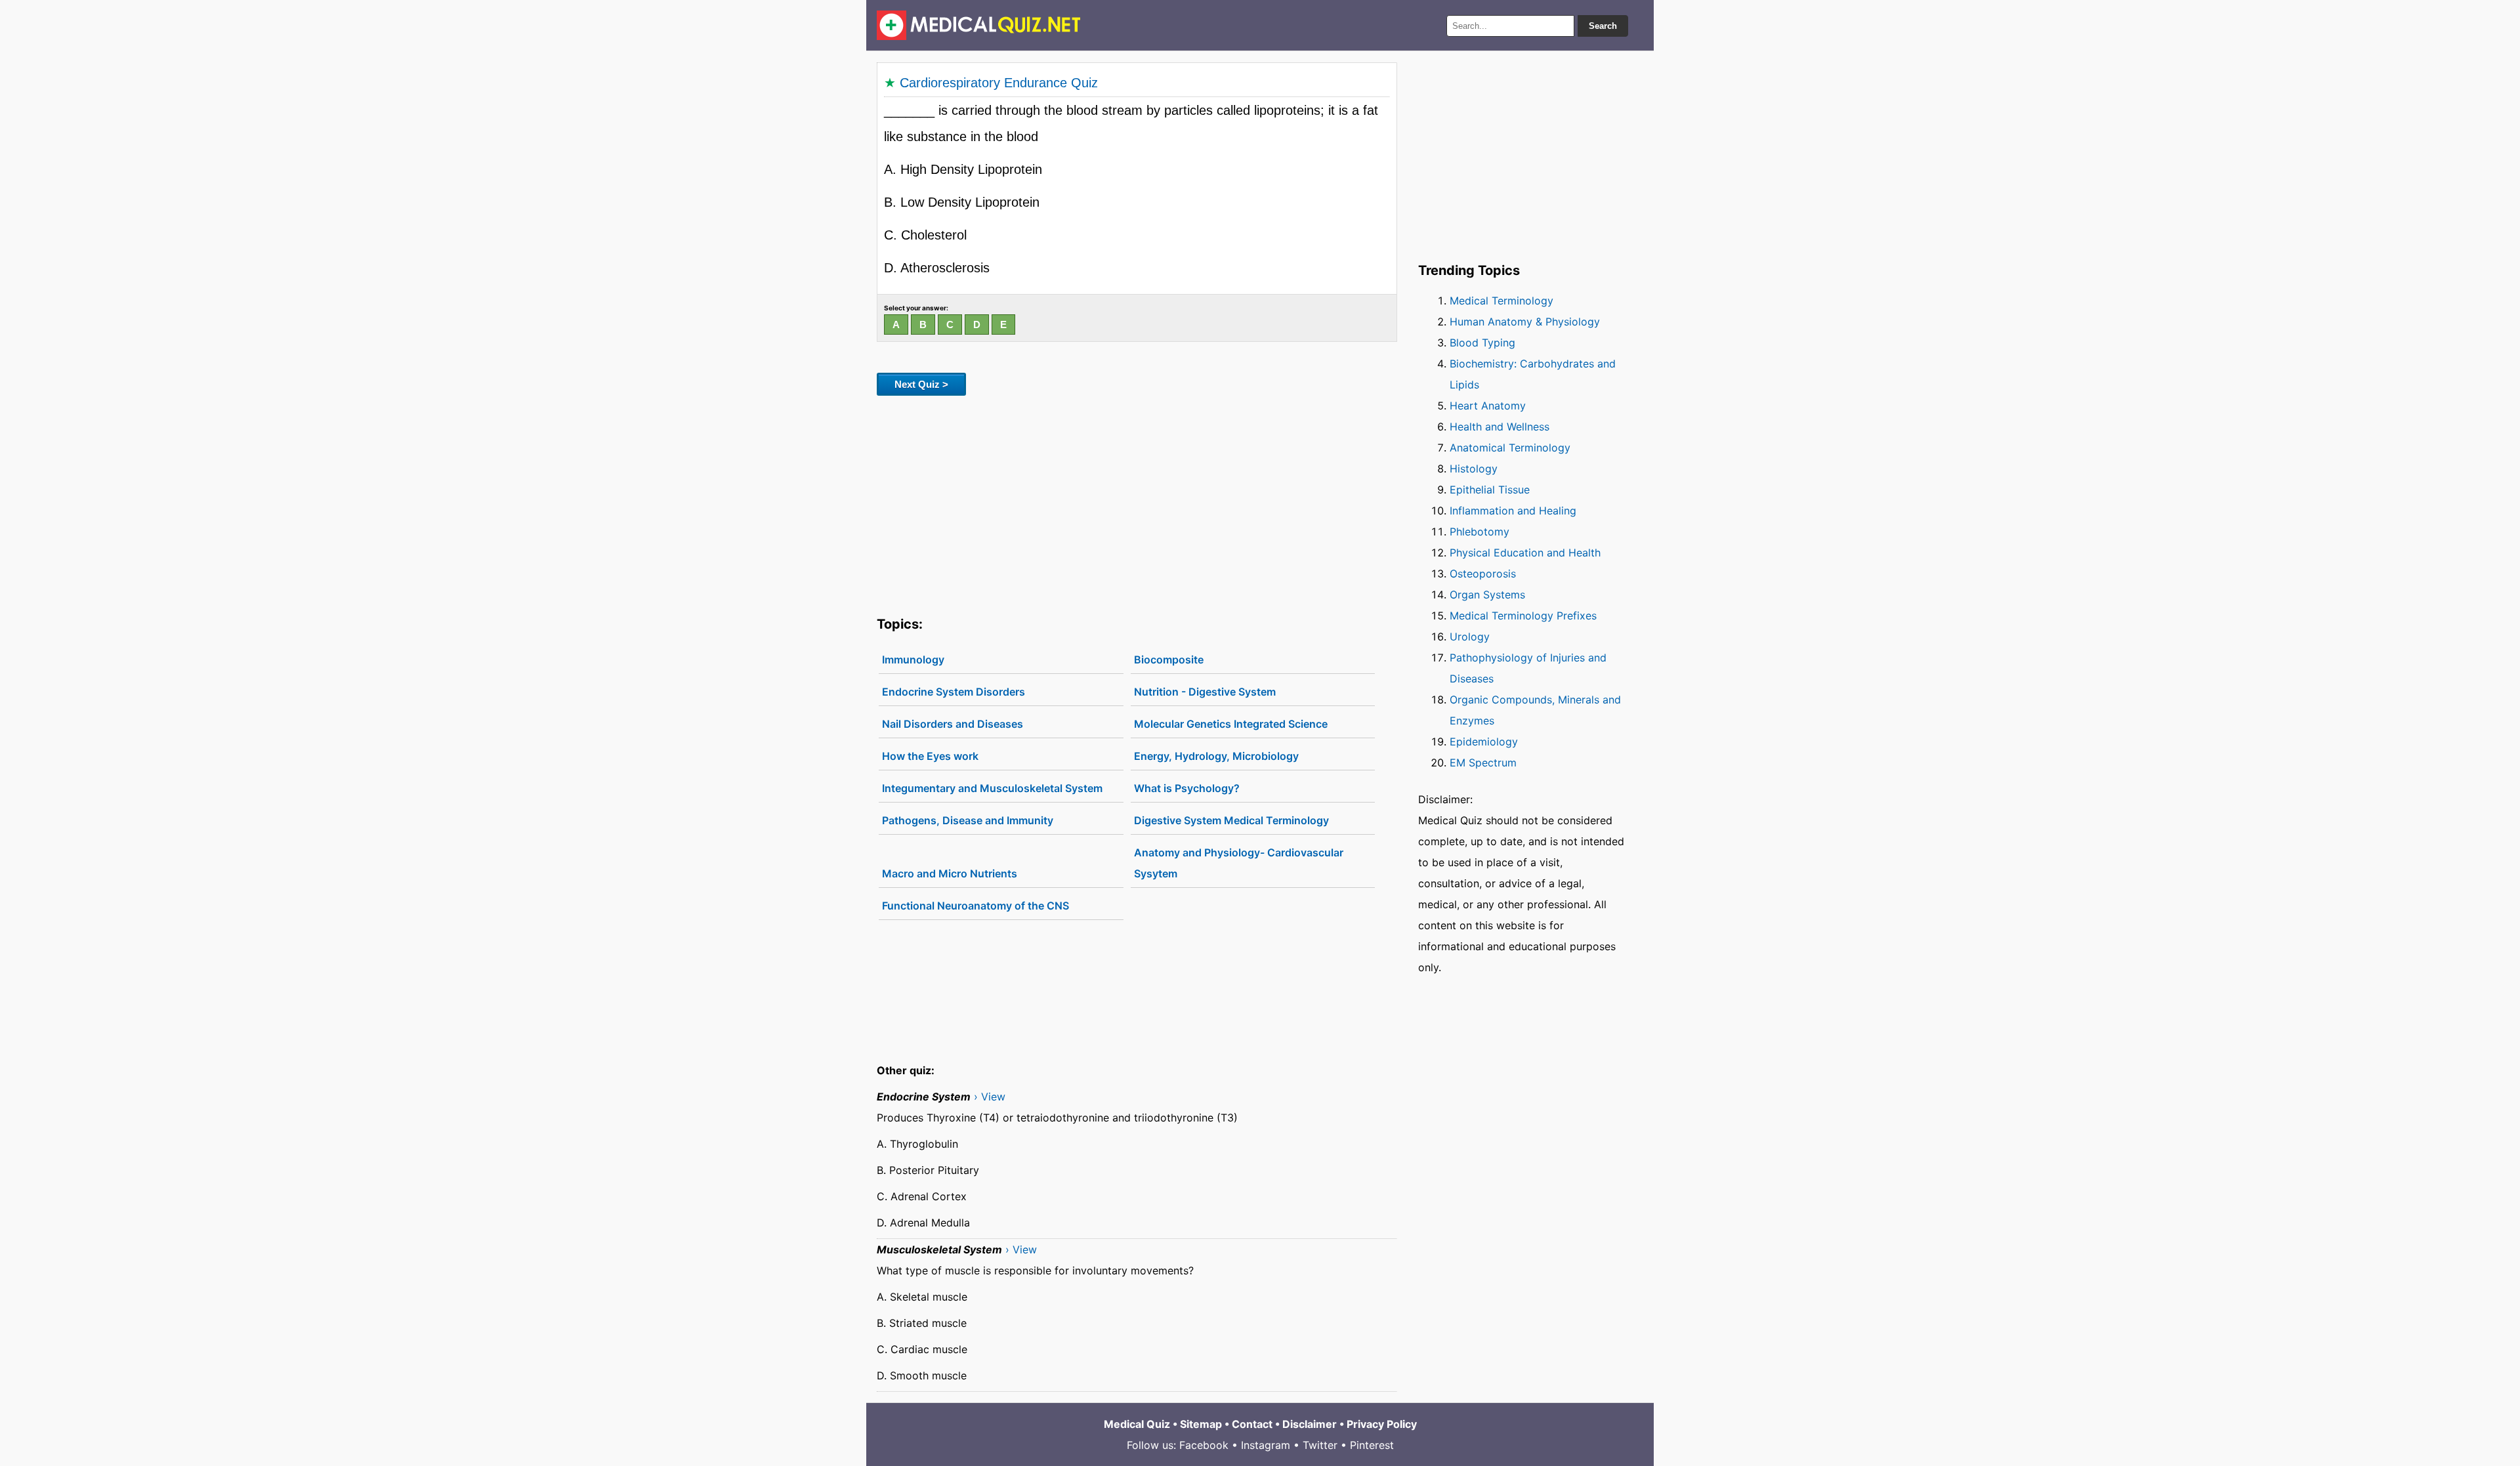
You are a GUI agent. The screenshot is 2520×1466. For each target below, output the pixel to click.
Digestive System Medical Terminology (1231, 820)
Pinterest (1372, 1445)
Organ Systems (1487, 595)
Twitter (1320, 1445)
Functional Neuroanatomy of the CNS (976, 906)
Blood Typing (1482, 343)
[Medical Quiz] (979, 25)
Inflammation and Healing (1513, 511)
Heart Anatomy (1488, 406)
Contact (1252, 1424)
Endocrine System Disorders (954, 692)
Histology (1474, 469)
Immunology (913, 660)
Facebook (1204, 1445)
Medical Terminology (1501, 301)
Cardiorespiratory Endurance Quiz (999, 83)
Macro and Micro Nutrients (950, 873)
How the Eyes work (930, 756)
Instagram (1266, 1445)
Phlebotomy (1480, 532)
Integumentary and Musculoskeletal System (992, 788)
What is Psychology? (1187, 788)
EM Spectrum (1483, 763)
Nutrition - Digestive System (1205, 692)
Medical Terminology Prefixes (1523, 616)
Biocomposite (1169, 660)
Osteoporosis (1483, 574)
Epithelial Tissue (1490, 490)
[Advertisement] (1137, 503)
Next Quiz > (921, 384)
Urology (1470, 637)
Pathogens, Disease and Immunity (968, 820)
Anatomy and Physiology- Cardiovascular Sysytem (1239, 863)
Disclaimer (1310, 1424)
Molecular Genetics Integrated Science (1231, 724)
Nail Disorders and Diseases (953, 724)
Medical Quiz (1137, 1424)
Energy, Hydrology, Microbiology (1216, 756)
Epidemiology (1484, 742)
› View (990, 1097)
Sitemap (1201, 1424)
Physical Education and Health (1525, 553)
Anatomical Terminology (1510, 448)
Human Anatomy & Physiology (1525, 322)
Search (1603, 26)
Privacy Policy (1382, 1424)
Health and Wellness (1500, 427)
